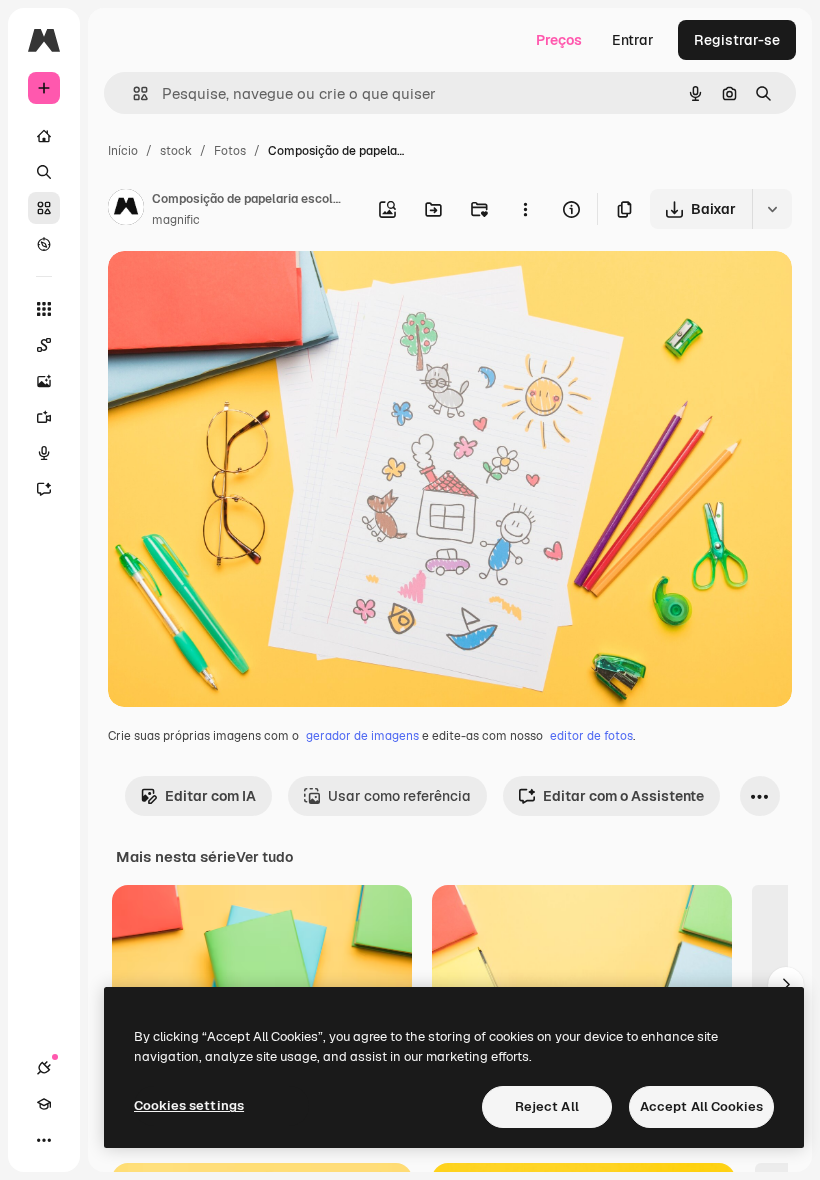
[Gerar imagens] (44, 381)
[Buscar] (44, 172)
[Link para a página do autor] (126, 210)
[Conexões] (44, 1068)
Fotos (230, 151)
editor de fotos (591, 736)
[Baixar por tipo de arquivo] (772, 209)
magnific (176, 220)
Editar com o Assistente (623, 796)
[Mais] (44, 1140)
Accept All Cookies (701, 1106)
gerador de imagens (362, 736)
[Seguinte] (786, 985)
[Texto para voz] (44, 453)
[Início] (44, 136)
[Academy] (44, 1104)
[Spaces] (44, 345)
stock (176, 151)
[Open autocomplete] (132, 93)
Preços (559, 40)
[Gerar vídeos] (44, 417)
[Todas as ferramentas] (44, 309)
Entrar (633, 40)
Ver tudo (264, 857)
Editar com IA (210, 796)
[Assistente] (44, 489)
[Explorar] (44, 244)
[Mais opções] (525, 209)
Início (123, 151)
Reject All (547, 1106)
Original (236, 289)
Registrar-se (737, 40)
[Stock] (44, 208)
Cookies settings (189, 1105)
